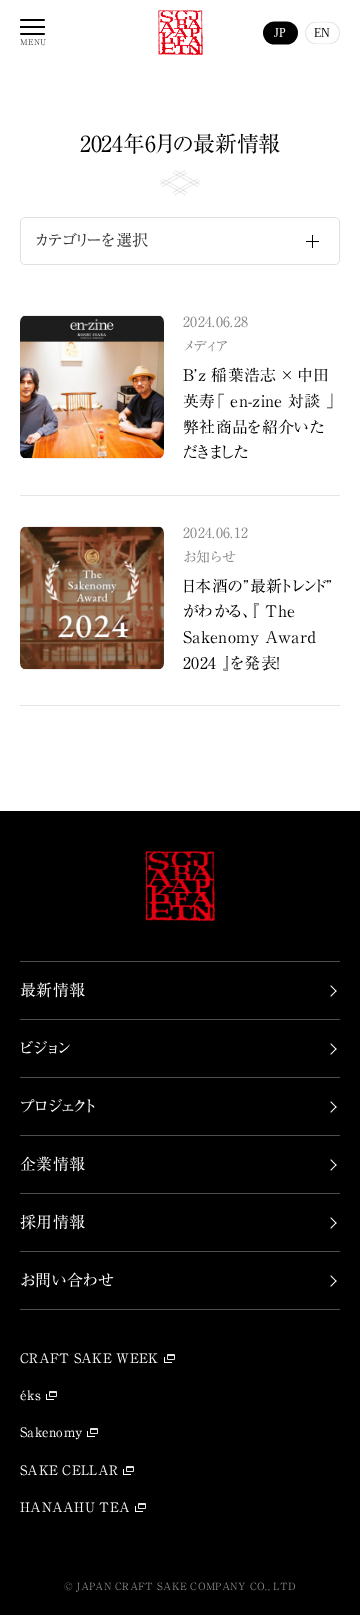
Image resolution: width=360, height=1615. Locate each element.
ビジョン (45, 1048)
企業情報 (52, 1164)
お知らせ (209, 557)
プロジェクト (58, 1106)
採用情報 (52, 1222)
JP (280, 32)
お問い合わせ (67, 1280)
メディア (205, 346)
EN (322, 32)
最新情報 (52, 990)
